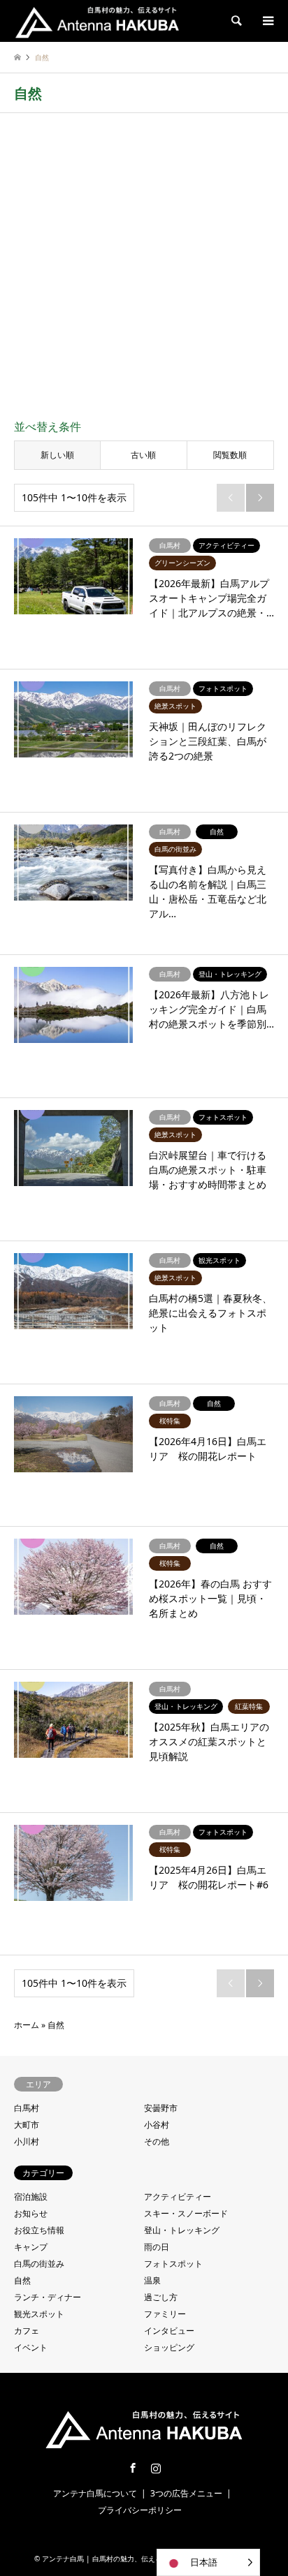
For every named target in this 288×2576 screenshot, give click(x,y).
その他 (157, 2141)
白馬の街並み (39, 2264)
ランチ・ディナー (48, 2297)
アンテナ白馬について (95, 2493)
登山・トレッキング (182, 2230)
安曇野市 (161, 2108)
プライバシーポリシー (140, 2510)
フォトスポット (173, 2264)
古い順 (143, 455)
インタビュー (169, 2331)
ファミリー (165, 2314)
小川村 (27, 2141)
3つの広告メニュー (186, 2493)
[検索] (236, 21)
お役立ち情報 (39, 2230)
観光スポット (39, 2314)
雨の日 (157, 2247)
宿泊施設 (31, 2197)
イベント (31, 2347)
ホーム (27, 2025)
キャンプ (31, 2247)
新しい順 (57, 455)
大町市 (27, 2125)
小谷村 (157, 2125)
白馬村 (27, 2108)
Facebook (133, 2468)
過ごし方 (161, 2297)
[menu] (267, 21)
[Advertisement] (144, 268)
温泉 (152, 2280)
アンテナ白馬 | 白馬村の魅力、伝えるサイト (113, 2559)
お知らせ (31, 2213)
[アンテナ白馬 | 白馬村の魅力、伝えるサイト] (97, 21)
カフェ (27, 2331)
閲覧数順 (230, 455)
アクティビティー (178, 2197)
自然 (22, 2280)
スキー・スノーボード (186, 2213)
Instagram (156, 2468)
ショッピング (169, 2347)
